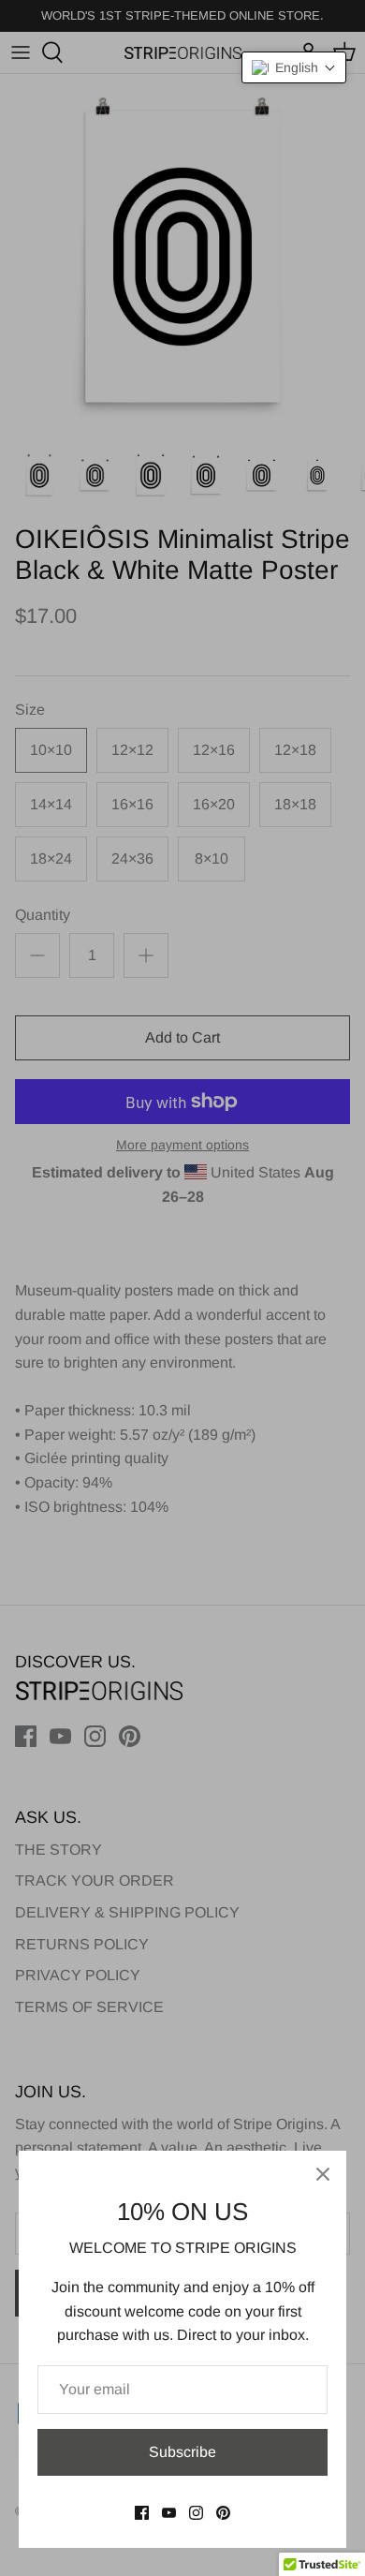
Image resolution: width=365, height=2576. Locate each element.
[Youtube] (169, 2513)
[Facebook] (142, 2513)
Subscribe (182, 2452)
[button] (294, 67)
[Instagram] (196, 2513)
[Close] (323, 2174)
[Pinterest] (223, 2513)
